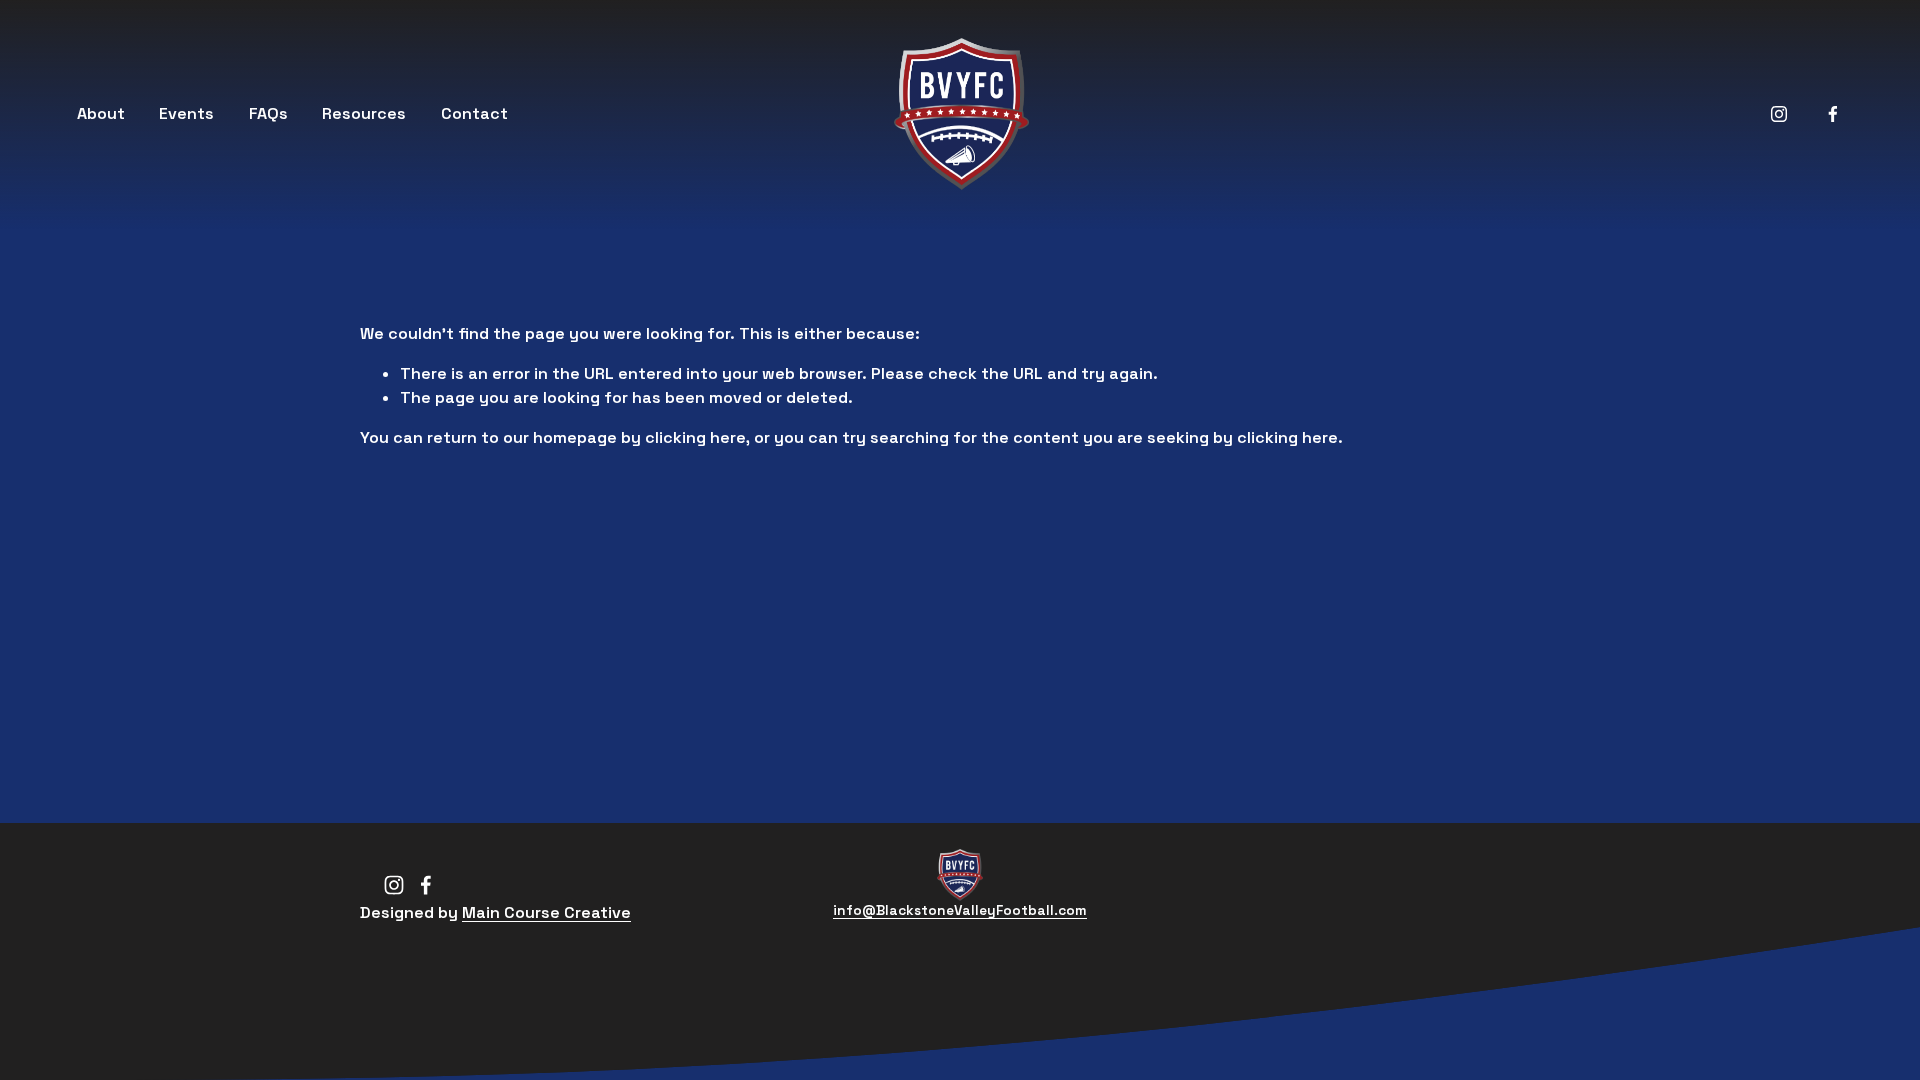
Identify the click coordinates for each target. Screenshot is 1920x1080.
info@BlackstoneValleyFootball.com (960, 910)
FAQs (268, 113)
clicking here (695, 437)
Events (186, 113)
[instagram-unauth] (1779, 114)
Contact (474, 113)
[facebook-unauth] (1833, 114)
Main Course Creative (546, 912)
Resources (364, 113)
